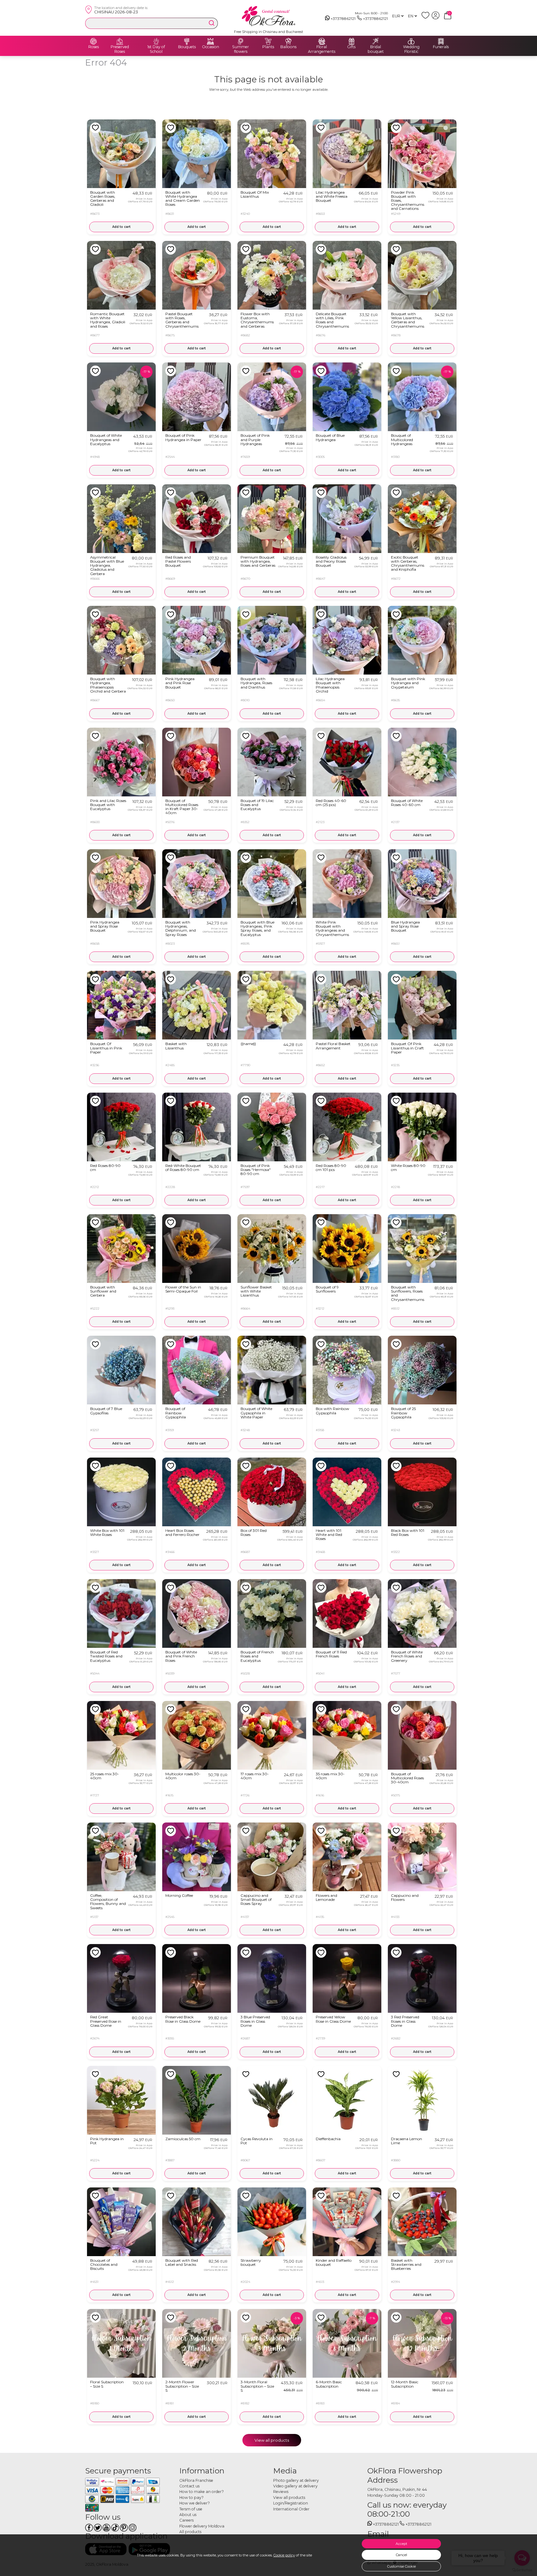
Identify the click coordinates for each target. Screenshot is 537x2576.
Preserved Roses (120, 49)
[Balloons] (288, 41)
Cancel (402, 2555)
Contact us (189, 2486)
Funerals (441, 47)
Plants (268, 47)
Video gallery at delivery (295, 2486)
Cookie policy (284, 2555)
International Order (291, 2509)
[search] (212, 23)
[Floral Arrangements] (322, 41)
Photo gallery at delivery (296, 2480)
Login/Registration (291, 2503)
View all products (272, 2440)
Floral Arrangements (322, 49)
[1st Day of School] (156, 41)
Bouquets (187, 47)
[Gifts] (351, 41)
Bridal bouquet (376, 49)
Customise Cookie (402, 2566)
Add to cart (121, 227)
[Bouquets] (187, 41)
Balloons (288, 47)
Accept (401, 2544)
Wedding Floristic (411, 49)
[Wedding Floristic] (411, 41)
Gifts (351, 47)
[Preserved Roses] (120, 41)
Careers (186, 2520)
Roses (94, 47)
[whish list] (427, 18)
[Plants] (268, 41)
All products (190, 2532)
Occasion (211, 47)
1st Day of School (156, 49)
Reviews (281, 2492)
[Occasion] (210, 41)
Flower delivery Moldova (202, 2526)
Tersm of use (191, 2509)
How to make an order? (202, 2492)
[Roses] (94, 41)
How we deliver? (195, 2503)
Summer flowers (241, 49)
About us (188, 2515)
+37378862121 (343, 18)
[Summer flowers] (241, 41)
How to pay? (191, 2498)
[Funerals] (441, 41)
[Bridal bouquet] (376, 41)
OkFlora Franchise (196, 2480)
